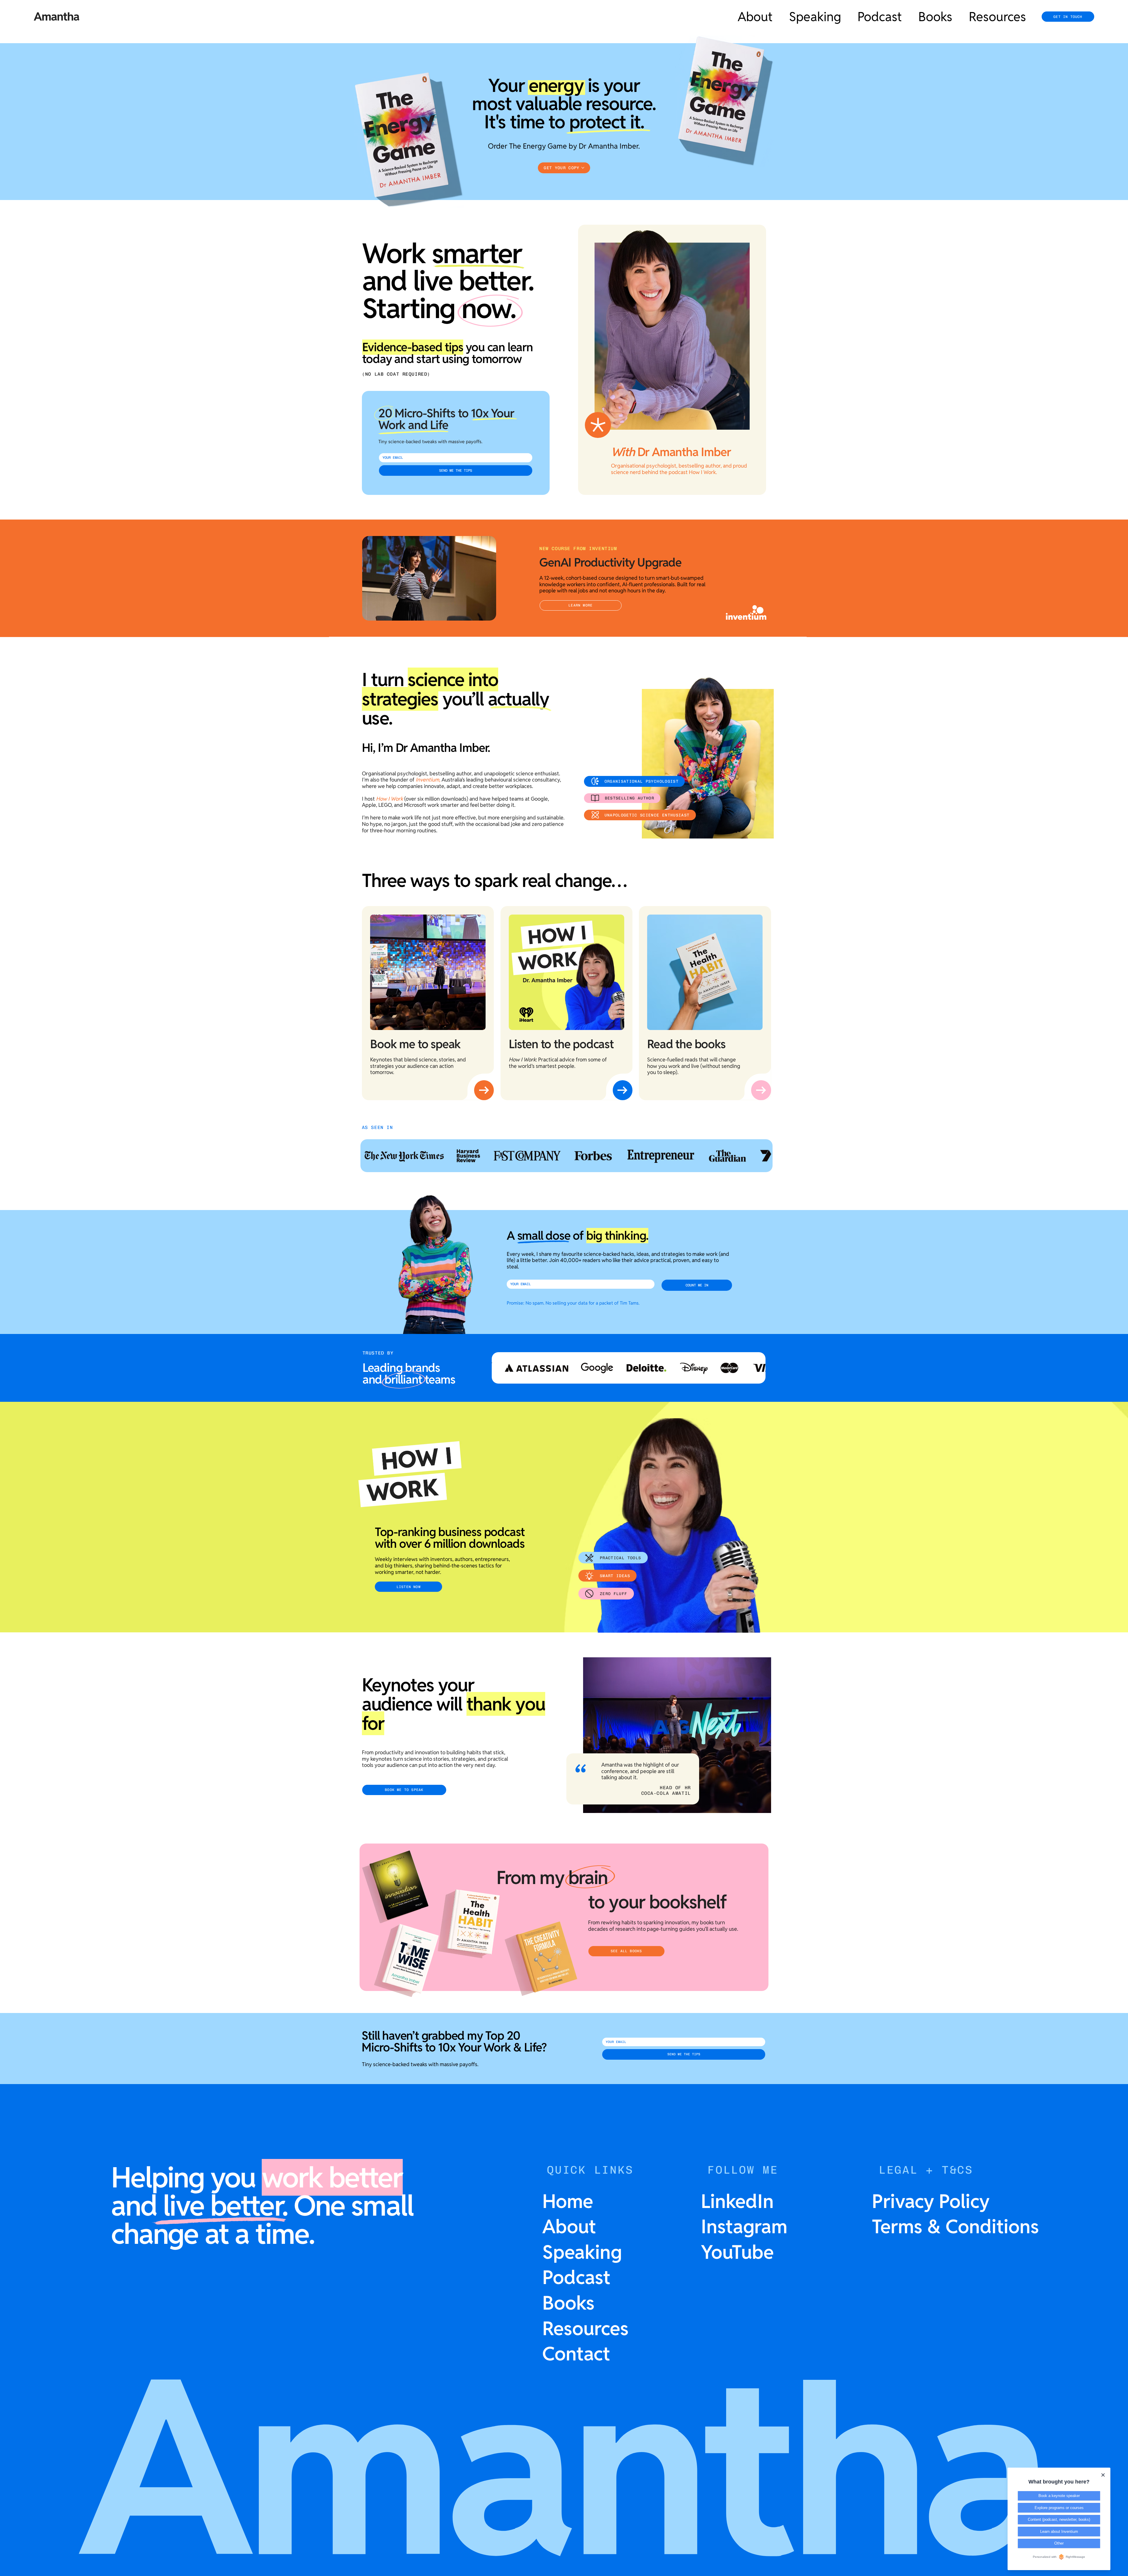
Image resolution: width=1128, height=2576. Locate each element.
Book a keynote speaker (1059, 2496)
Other (1059, 2543)
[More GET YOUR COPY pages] (583, 168)
